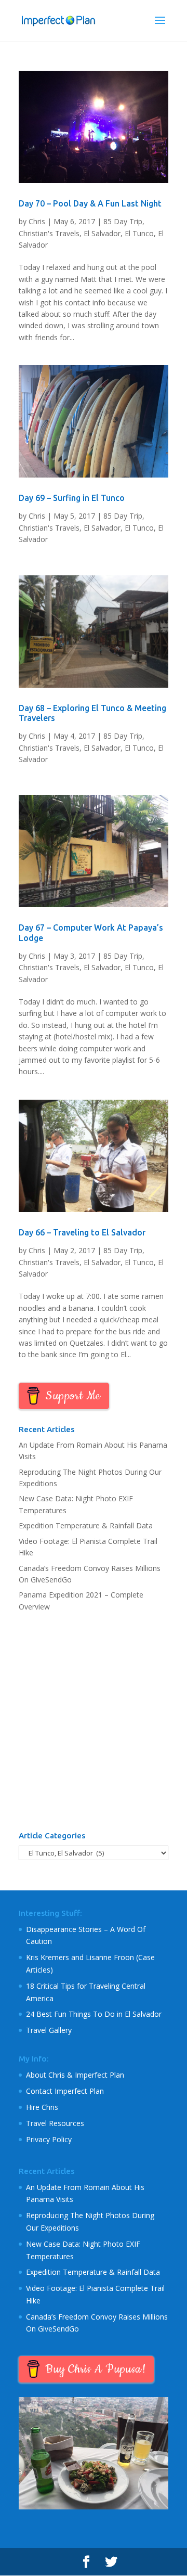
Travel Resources (55, 2123)
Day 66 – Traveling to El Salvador (82, 1232)
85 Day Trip (123, 221)
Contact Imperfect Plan (65, 2091)
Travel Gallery (49, 2030)
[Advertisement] (94, 1722)
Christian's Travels (49, 233)
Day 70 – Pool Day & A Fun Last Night (90, 203)
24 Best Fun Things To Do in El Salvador (94, 2014)
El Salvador (102, 233)
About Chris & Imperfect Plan (75, 2075)
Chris (37, 221)
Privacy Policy (49, 2139)
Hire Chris (42, 2107)
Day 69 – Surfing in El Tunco (72, 498)
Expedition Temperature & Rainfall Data (86, 1525)
